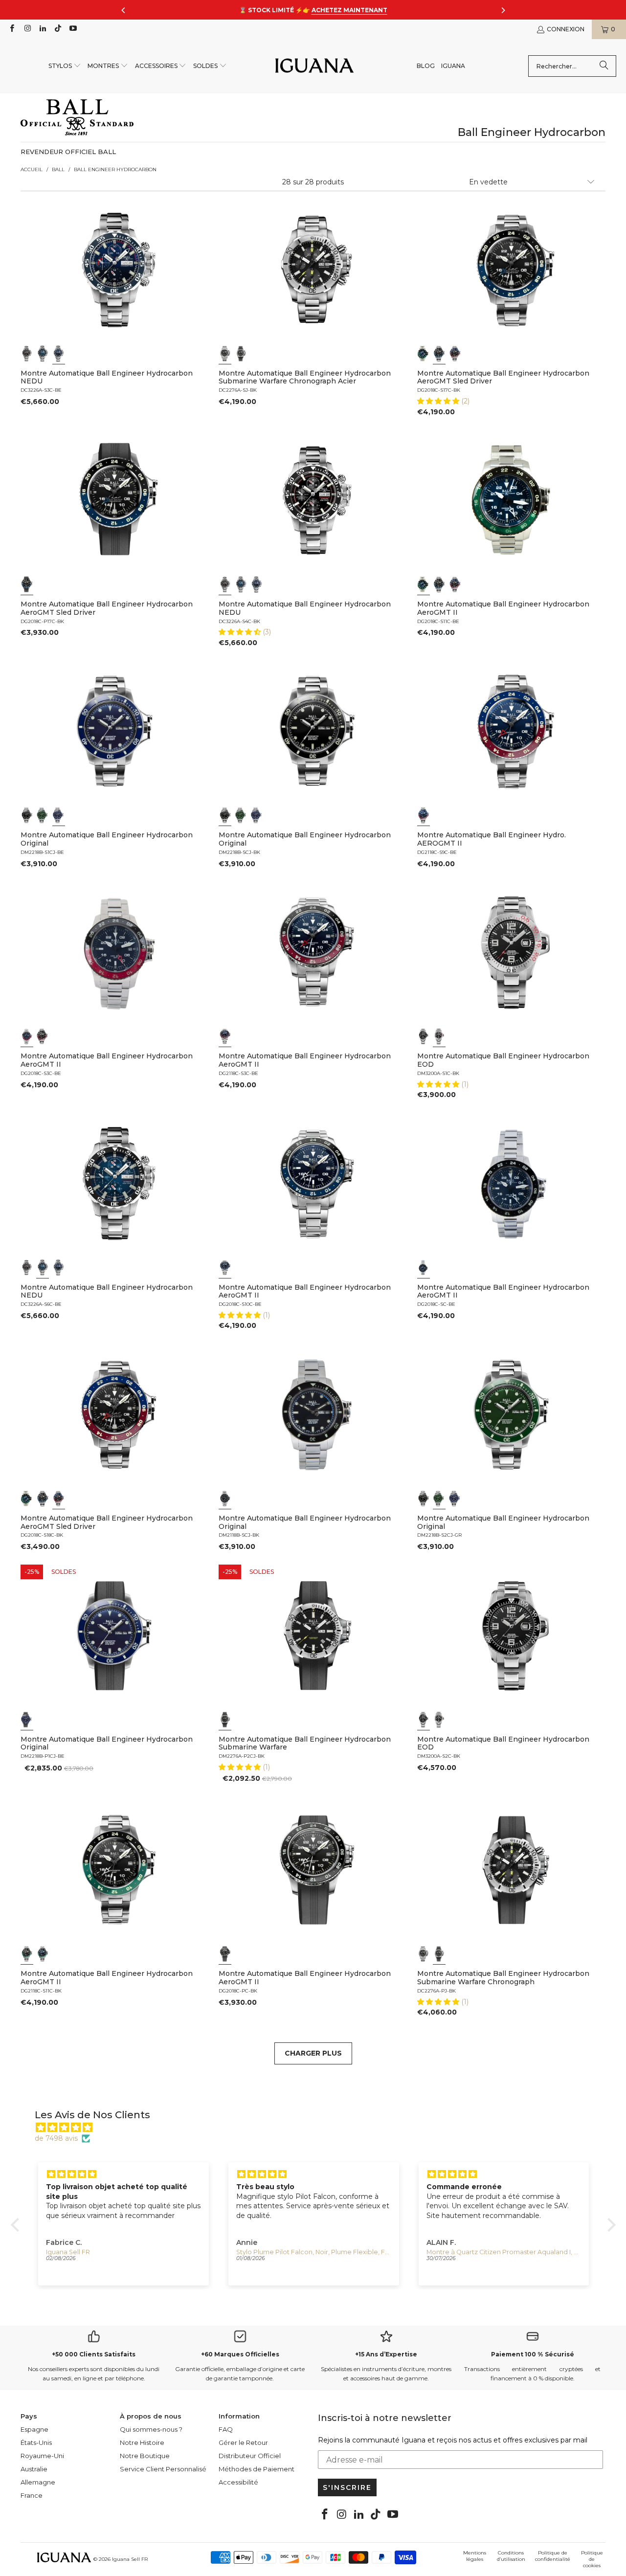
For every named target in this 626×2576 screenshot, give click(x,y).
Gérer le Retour (243, 2442)
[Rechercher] (604, 66)
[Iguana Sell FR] (314, 66)
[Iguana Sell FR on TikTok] (57, 29)
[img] (318, 2128)
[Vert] (43, 815)
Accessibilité (238, 2482)
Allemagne (38, 2482)
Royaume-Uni (42, 2456)
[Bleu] (43, 354)
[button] (65, 66)
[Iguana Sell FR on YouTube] (73, 29)
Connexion (566, 29)
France (32, 2495)
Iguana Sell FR (130, 2559)
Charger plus (313, 2053)
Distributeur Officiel (250, 2456)
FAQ (226, 2429)
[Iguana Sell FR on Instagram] (27, 29)
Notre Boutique (145, 2456)
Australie (34, 2469)
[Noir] (27, 354)
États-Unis (36, 2442)
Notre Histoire (142, 2442)
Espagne (34, 2429)
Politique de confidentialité (553, 2556)
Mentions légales (475, 2556)
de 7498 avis (56, 2138)
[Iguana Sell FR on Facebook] (11, 29)
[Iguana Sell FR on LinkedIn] (42, 29)
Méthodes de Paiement (257, 2469)
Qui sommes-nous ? (151, 2429)
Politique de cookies (592, 2559)
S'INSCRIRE (347, 2487)
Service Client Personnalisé (163, 2469)
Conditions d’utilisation (511, 2556)
